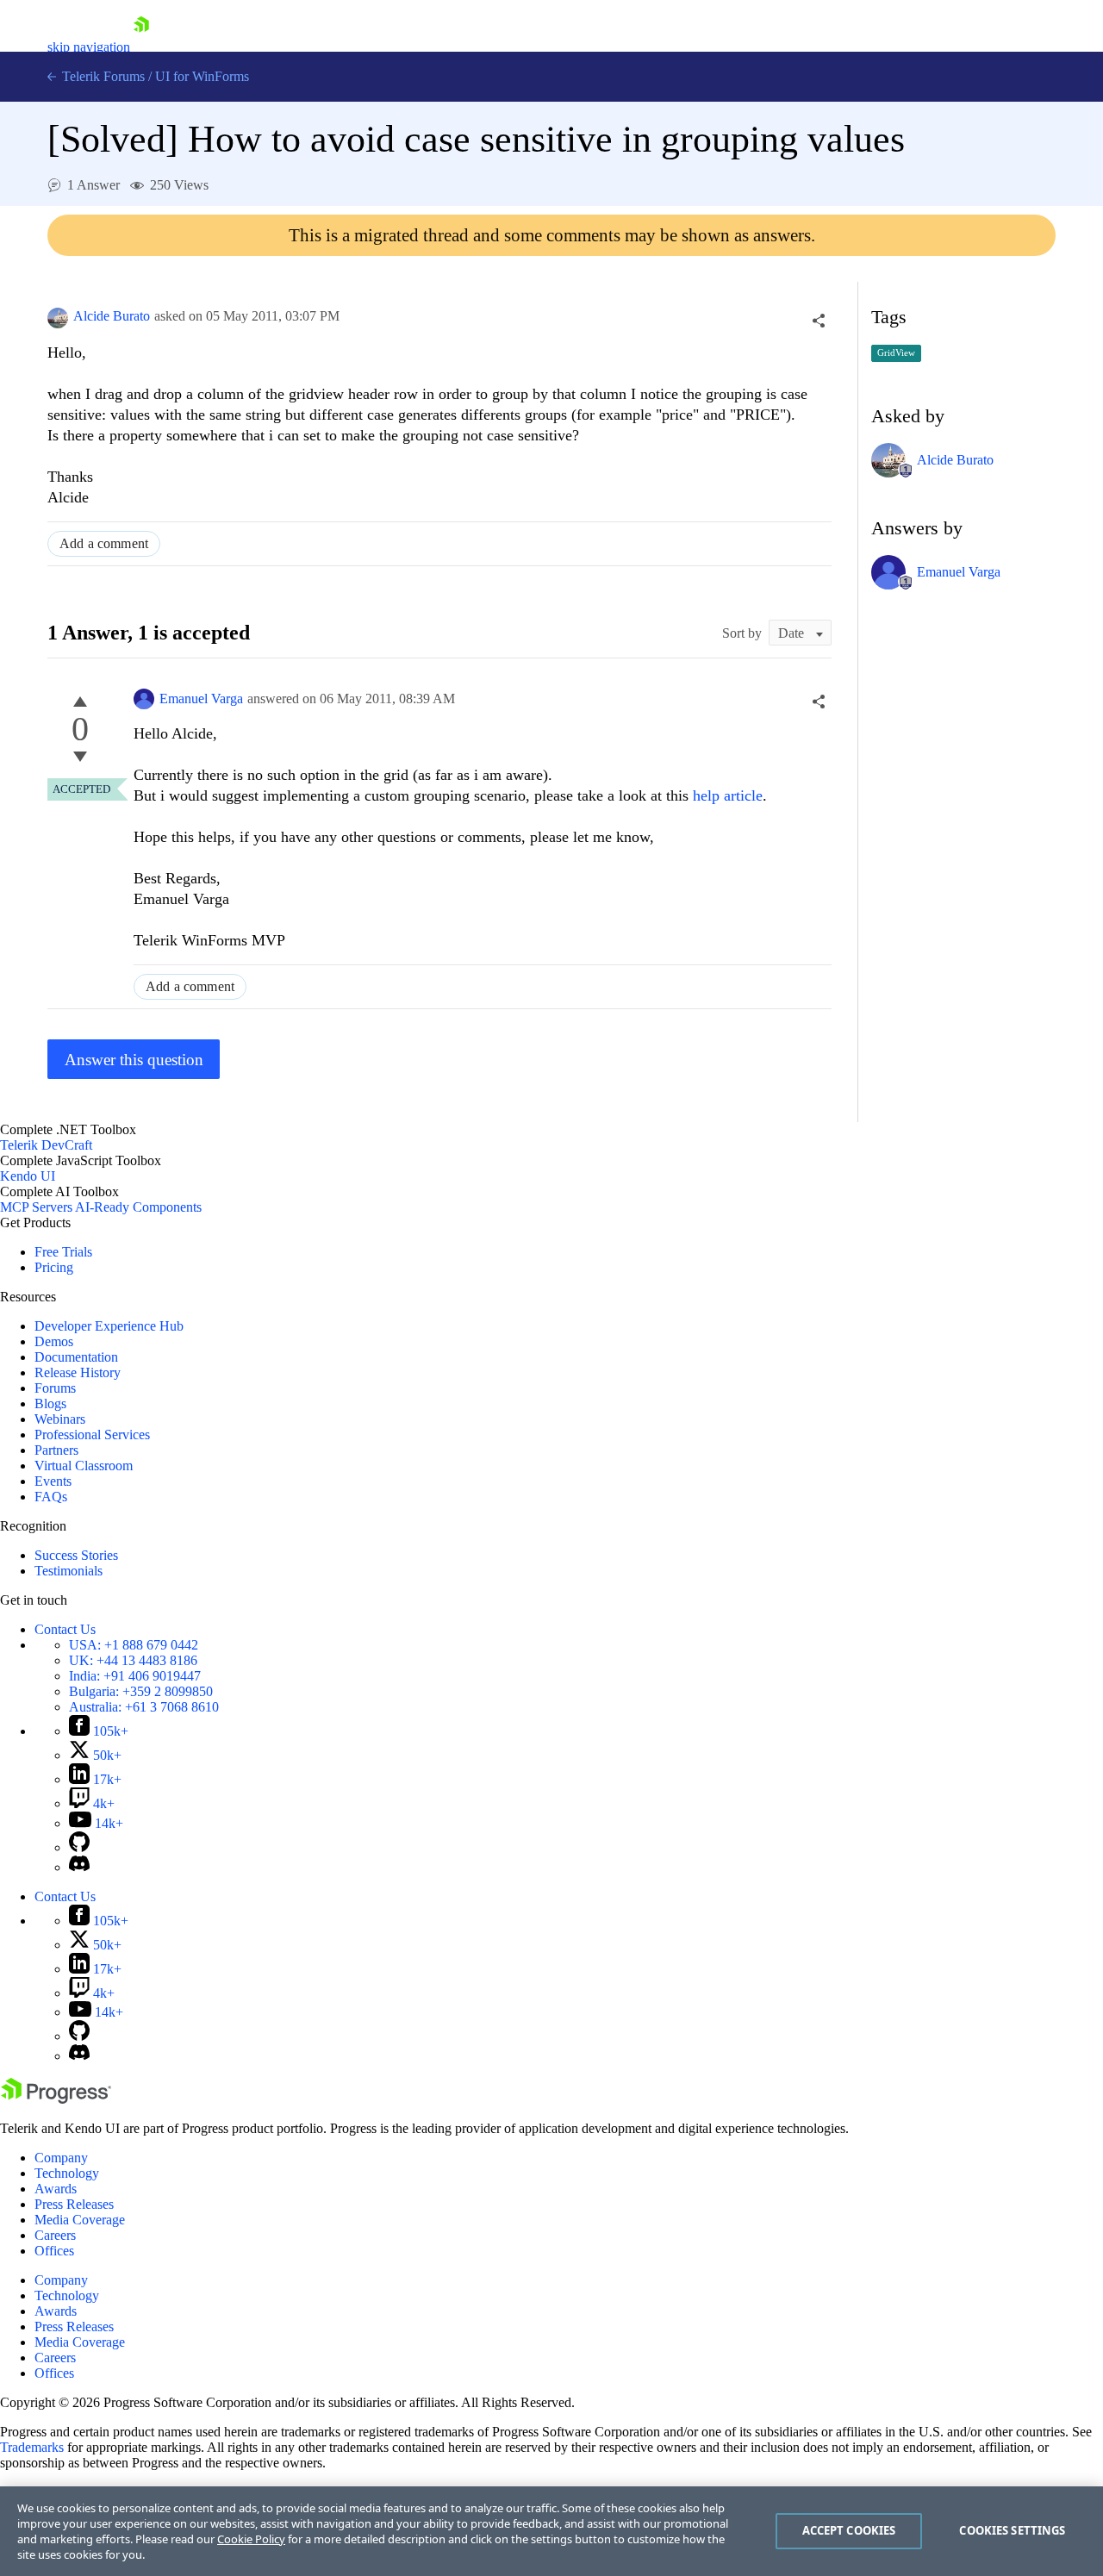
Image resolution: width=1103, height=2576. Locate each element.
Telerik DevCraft (46, 1145)
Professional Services (92, 1435)
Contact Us (65, 1629)
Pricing (54, 1267)
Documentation (76, 1357)
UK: (133, 1660)
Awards (56, 2189)
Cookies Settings (1012, 2530)
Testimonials (69, 1571)
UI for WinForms (202, 76)
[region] (551, 2531)
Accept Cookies (849, 2530)
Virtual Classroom (84, 1466)
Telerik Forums (102, 76)
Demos (54, 1341)
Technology (67, 2173)
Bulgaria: (141, 1691)
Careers (55, 2235)
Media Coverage (80, 2220)
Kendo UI (28, 1176)
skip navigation (89, 47)
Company (61, 2158)
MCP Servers (36, 1207)
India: (135, 1676)
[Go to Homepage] (141, 47)
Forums (55, 1388)
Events (53, 1481)
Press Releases (74, 2204)
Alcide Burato (112, 316)
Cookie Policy (251, 2539)
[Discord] (79, 1867)
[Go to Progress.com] (56, 2099)
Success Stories (76, 1555)
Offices (54, 2251)
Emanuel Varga (201, 699)
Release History (78, 1372)
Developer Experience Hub (109, 1326)
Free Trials (63, 1252)
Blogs (50, 1403)
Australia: (144, 1707)
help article (728, 795)
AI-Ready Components (138, 1207)
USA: (134, 1645)
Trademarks (32, 2447)
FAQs (51, 1497)
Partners (56, 1450)
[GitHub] (79, 1847)
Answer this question (134, 1060)
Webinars (60, 1419)
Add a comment (104, 543)
